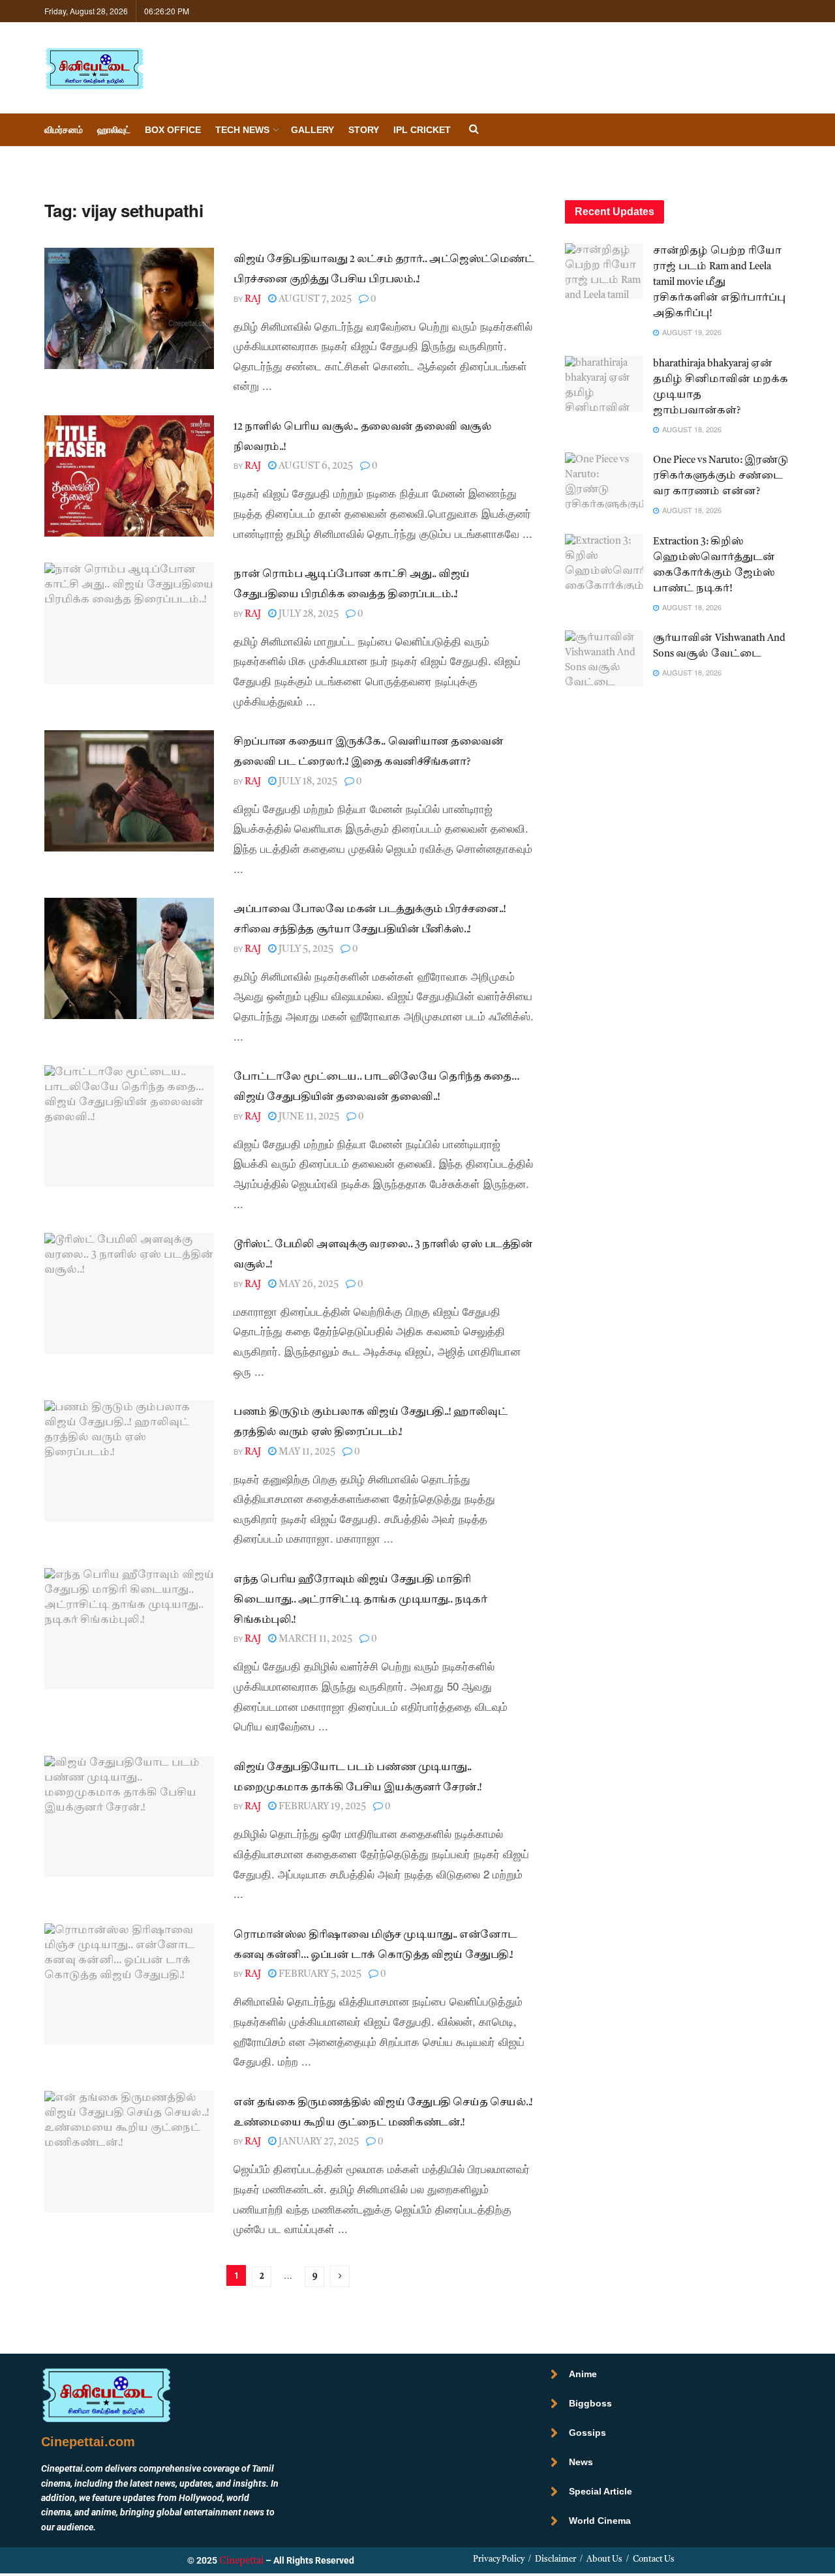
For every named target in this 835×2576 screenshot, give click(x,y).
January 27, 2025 (318, 2142)
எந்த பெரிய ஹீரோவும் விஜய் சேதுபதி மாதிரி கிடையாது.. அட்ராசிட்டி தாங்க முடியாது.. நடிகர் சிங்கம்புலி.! (360, 1600)
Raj (253, 300)
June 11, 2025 (308, 1117)
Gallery (312, 130)
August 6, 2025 (315, 466)
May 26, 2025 (308, 1285)
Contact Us (654, 2559)
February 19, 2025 (321, 1807)
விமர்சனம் (64, 130)
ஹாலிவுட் (114, 130)
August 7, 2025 (314, 300)
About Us (604, 2559)
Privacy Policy (499, 2559)
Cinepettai (241, 2561)
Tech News (242, 130)
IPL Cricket (422, 130)
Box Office (173, 130)
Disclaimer (555, 2559)
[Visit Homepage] (94, 68)
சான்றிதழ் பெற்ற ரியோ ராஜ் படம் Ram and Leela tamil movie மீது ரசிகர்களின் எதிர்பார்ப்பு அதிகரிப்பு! (719, 283)
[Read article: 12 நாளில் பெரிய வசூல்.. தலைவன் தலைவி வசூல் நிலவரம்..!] (129, 476)
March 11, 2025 (314, 1639)
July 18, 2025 (307, 782)
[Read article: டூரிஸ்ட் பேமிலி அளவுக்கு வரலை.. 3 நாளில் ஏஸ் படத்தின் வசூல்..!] (129, 1294)
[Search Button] (474, 130)
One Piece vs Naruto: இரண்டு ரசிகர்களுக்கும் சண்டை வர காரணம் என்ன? (721, 476)
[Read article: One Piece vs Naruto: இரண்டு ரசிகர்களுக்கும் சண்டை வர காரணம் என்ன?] (604, 481)
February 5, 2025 (319, 1975)
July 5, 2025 (305, 950)
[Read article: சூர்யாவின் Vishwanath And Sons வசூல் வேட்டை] (604, 659)
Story (364, 130)
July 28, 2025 (308, 614)
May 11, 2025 (306, 1452)
